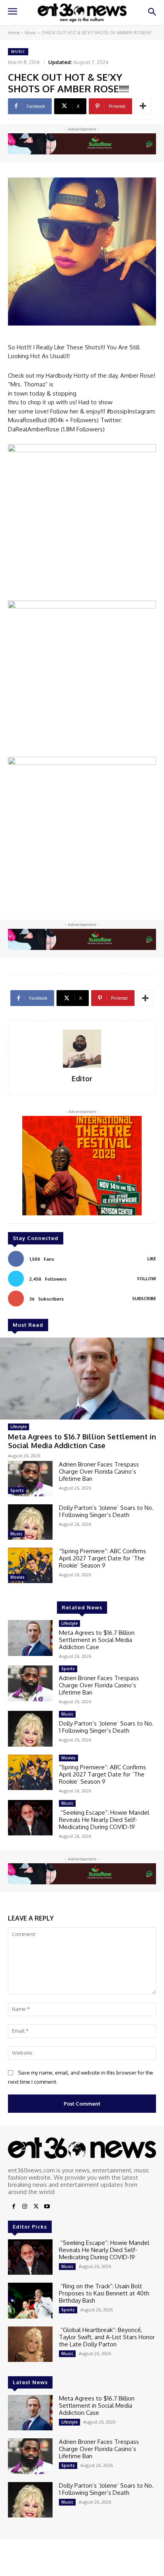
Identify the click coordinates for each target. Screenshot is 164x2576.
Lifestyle (19, 1427)
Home (14, 33)
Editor (82, 1079)
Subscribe (144, 1299)
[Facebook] (14, 2207)
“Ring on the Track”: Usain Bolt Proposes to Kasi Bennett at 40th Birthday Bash (104, 2293)
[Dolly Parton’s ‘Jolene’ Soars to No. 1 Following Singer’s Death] (30, 1522)
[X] (36, 2207)
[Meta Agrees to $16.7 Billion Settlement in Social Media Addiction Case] (82, 1379)
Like (152, 1259)
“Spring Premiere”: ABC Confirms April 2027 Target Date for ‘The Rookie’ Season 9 (102, 1558)
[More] (143, 106)
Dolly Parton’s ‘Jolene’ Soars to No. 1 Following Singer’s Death (106, 1511)
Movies (18, 1577)
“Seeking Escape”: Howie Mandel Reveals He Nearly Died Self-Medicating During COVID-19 (104, 1820)
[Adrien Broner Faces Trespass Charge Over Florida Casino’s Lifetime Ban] (30, 1479)
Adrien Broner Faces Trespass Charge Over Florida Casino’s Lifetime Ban (99, 1471)
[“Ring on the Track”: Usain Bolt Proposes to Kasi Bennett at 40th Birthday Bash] (30, 2300)
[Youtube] (47, 2207)
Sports (17, 1490)
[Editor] (82, 1049)
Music (30, 33)
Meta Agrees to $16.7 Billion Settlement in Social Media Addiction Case (82, 1441)
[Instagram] (25, 2207)
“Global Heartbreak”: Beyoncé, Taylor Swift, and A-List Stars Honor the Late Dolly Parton (107, 2337)
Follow (147, 1279)
